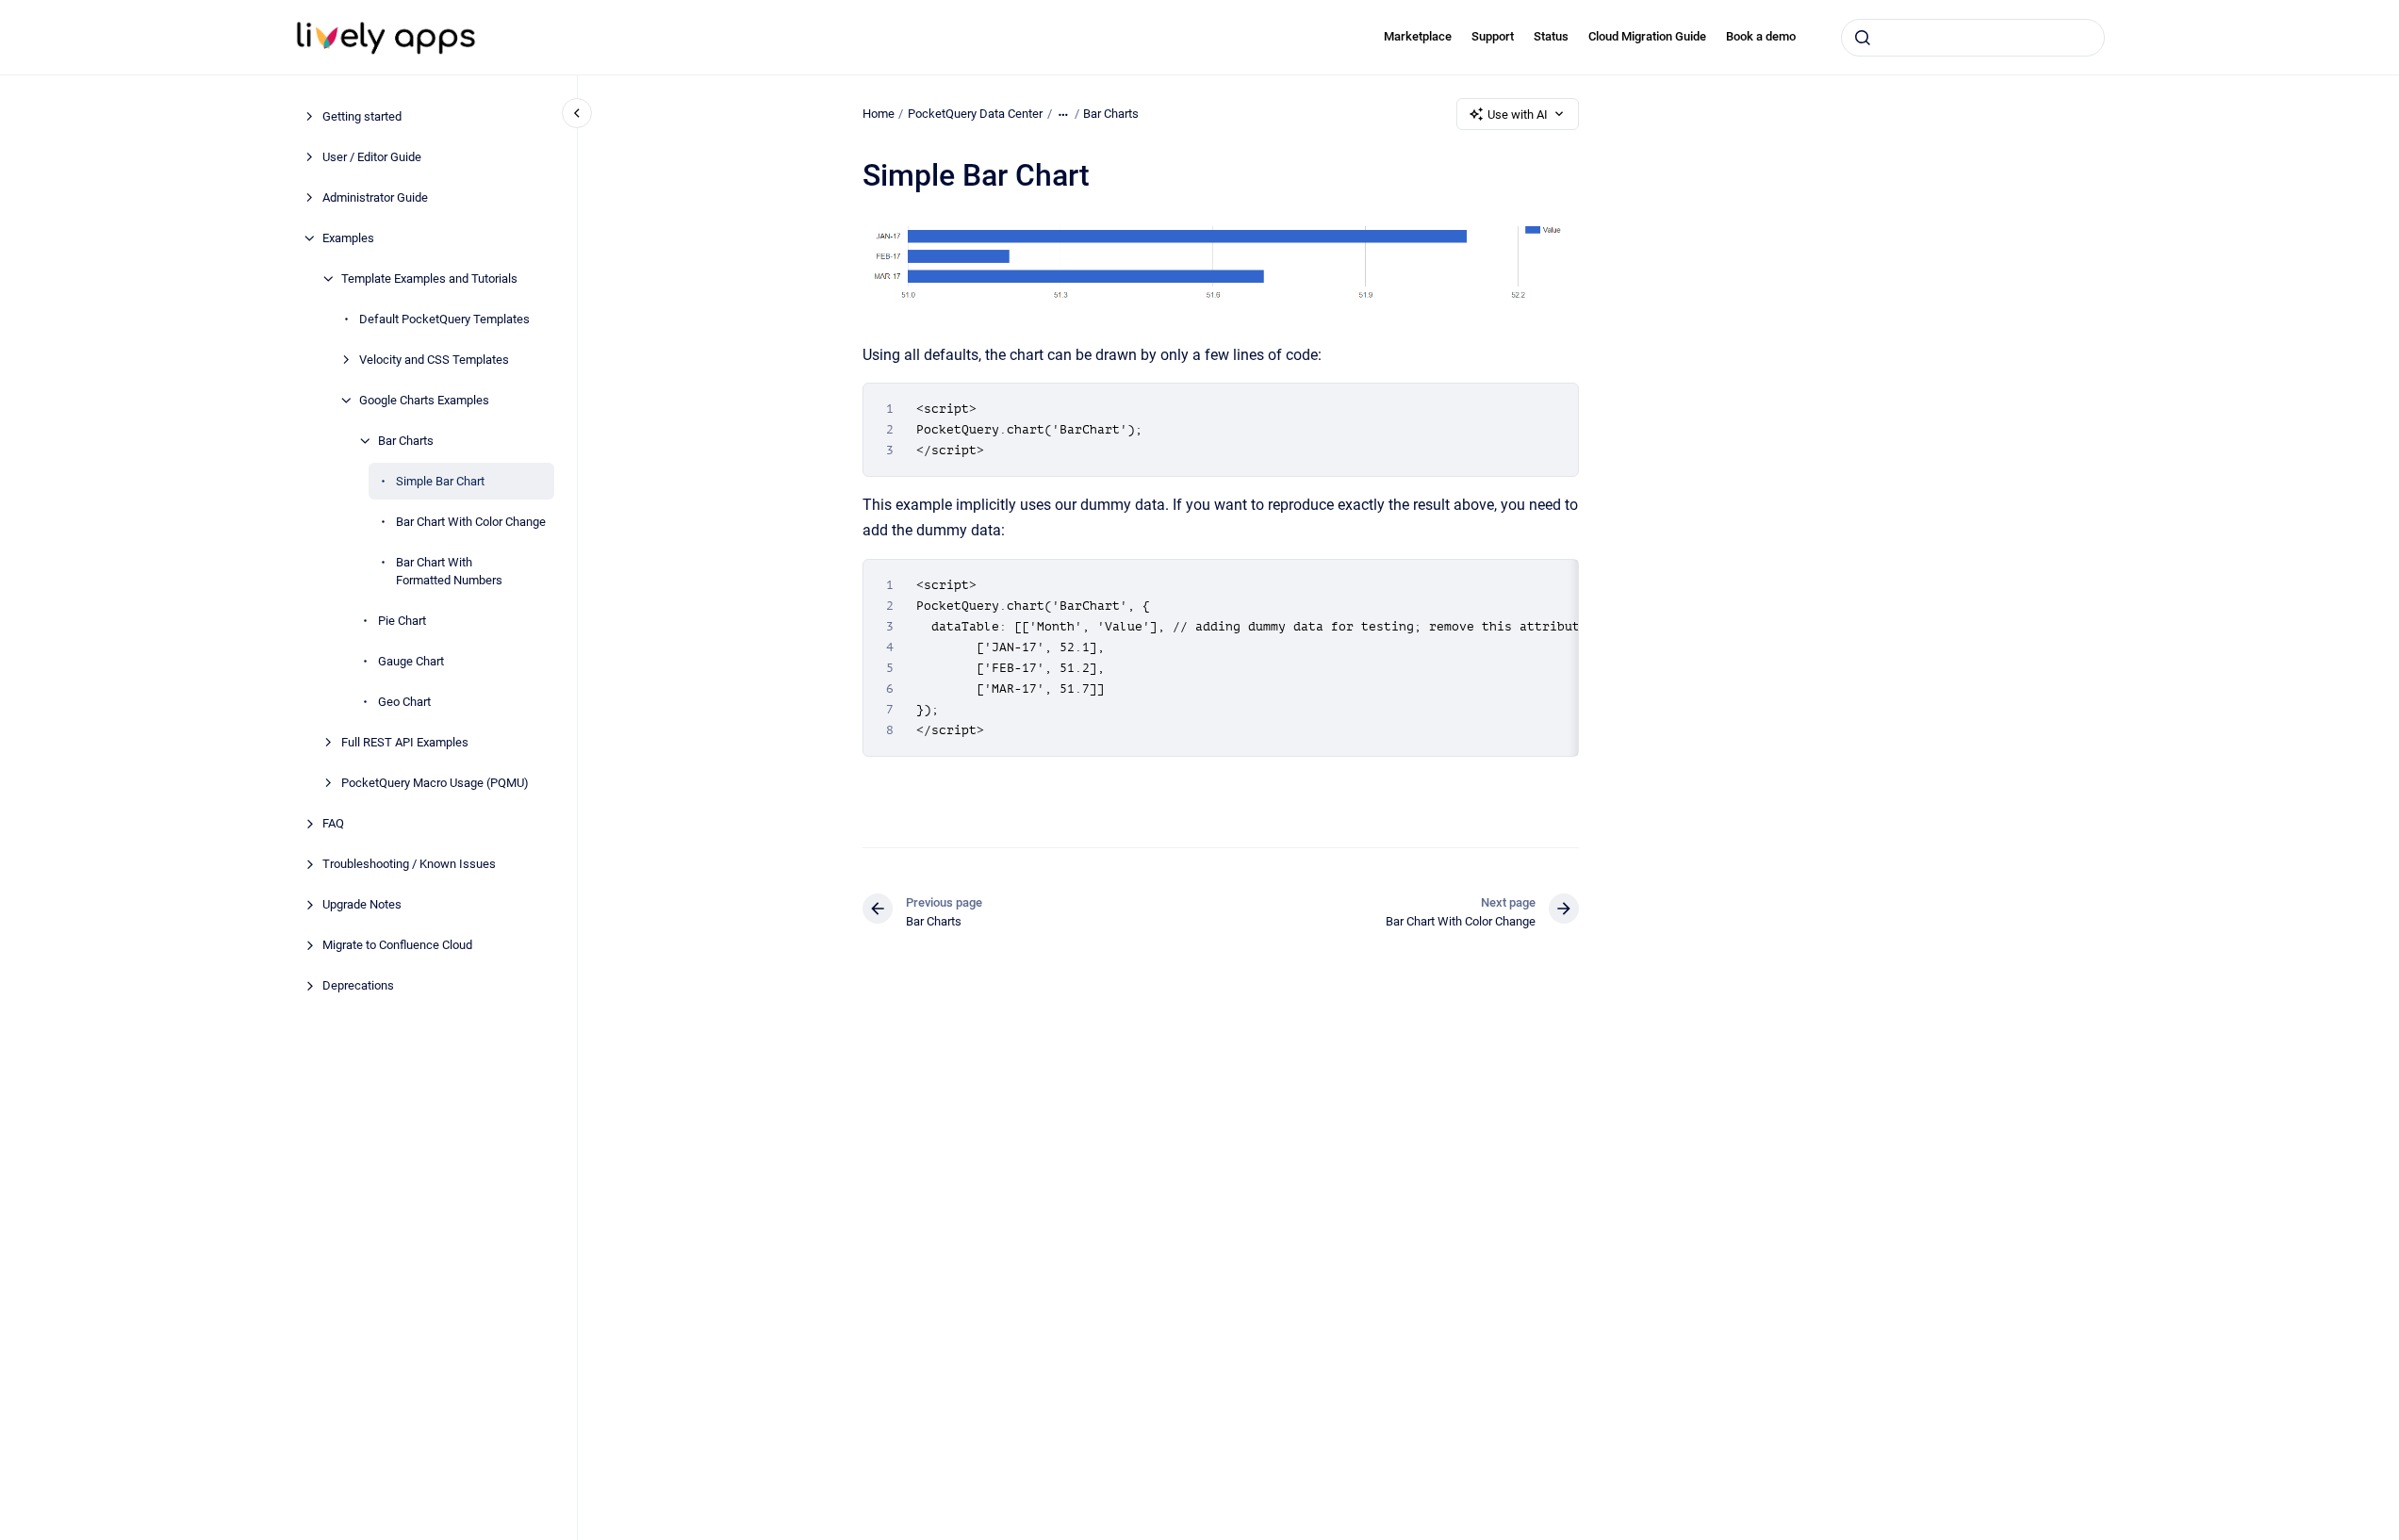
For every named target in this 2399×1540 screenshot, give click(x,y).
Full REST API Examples (405, 742)
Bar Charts (406, 441)
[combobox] (1973, 38)
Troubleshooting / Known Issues (409, 864)
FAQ (333, 823)
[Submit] (1863, 38)
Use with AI (1518, 115)
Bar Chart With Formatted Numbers (449, 572)
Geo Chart (404, 702)
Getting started (362, 116)
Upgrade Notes (362, 904)
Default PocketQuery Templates (444, 319)
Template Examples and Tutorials (429, 279)
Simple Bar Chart (440, 481)
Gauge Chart (411, 661)
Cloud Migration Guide (1647, 36)
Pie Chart (402, 621)
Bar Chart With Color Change (471, 522)
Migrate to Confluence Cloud (397, 945)
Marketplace (1418, 36)
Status (1551, 36)
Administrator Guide (375, 197)
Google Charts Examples (424, 400)
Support (1493, 36)
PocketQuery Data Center (975, 114)
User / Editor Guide (372, 157)
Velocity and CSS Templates (434, 360)
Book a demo (1761, 36)
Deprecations (358, 985)
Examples (348, 238)
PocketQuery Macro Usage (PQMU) (435, 783)
